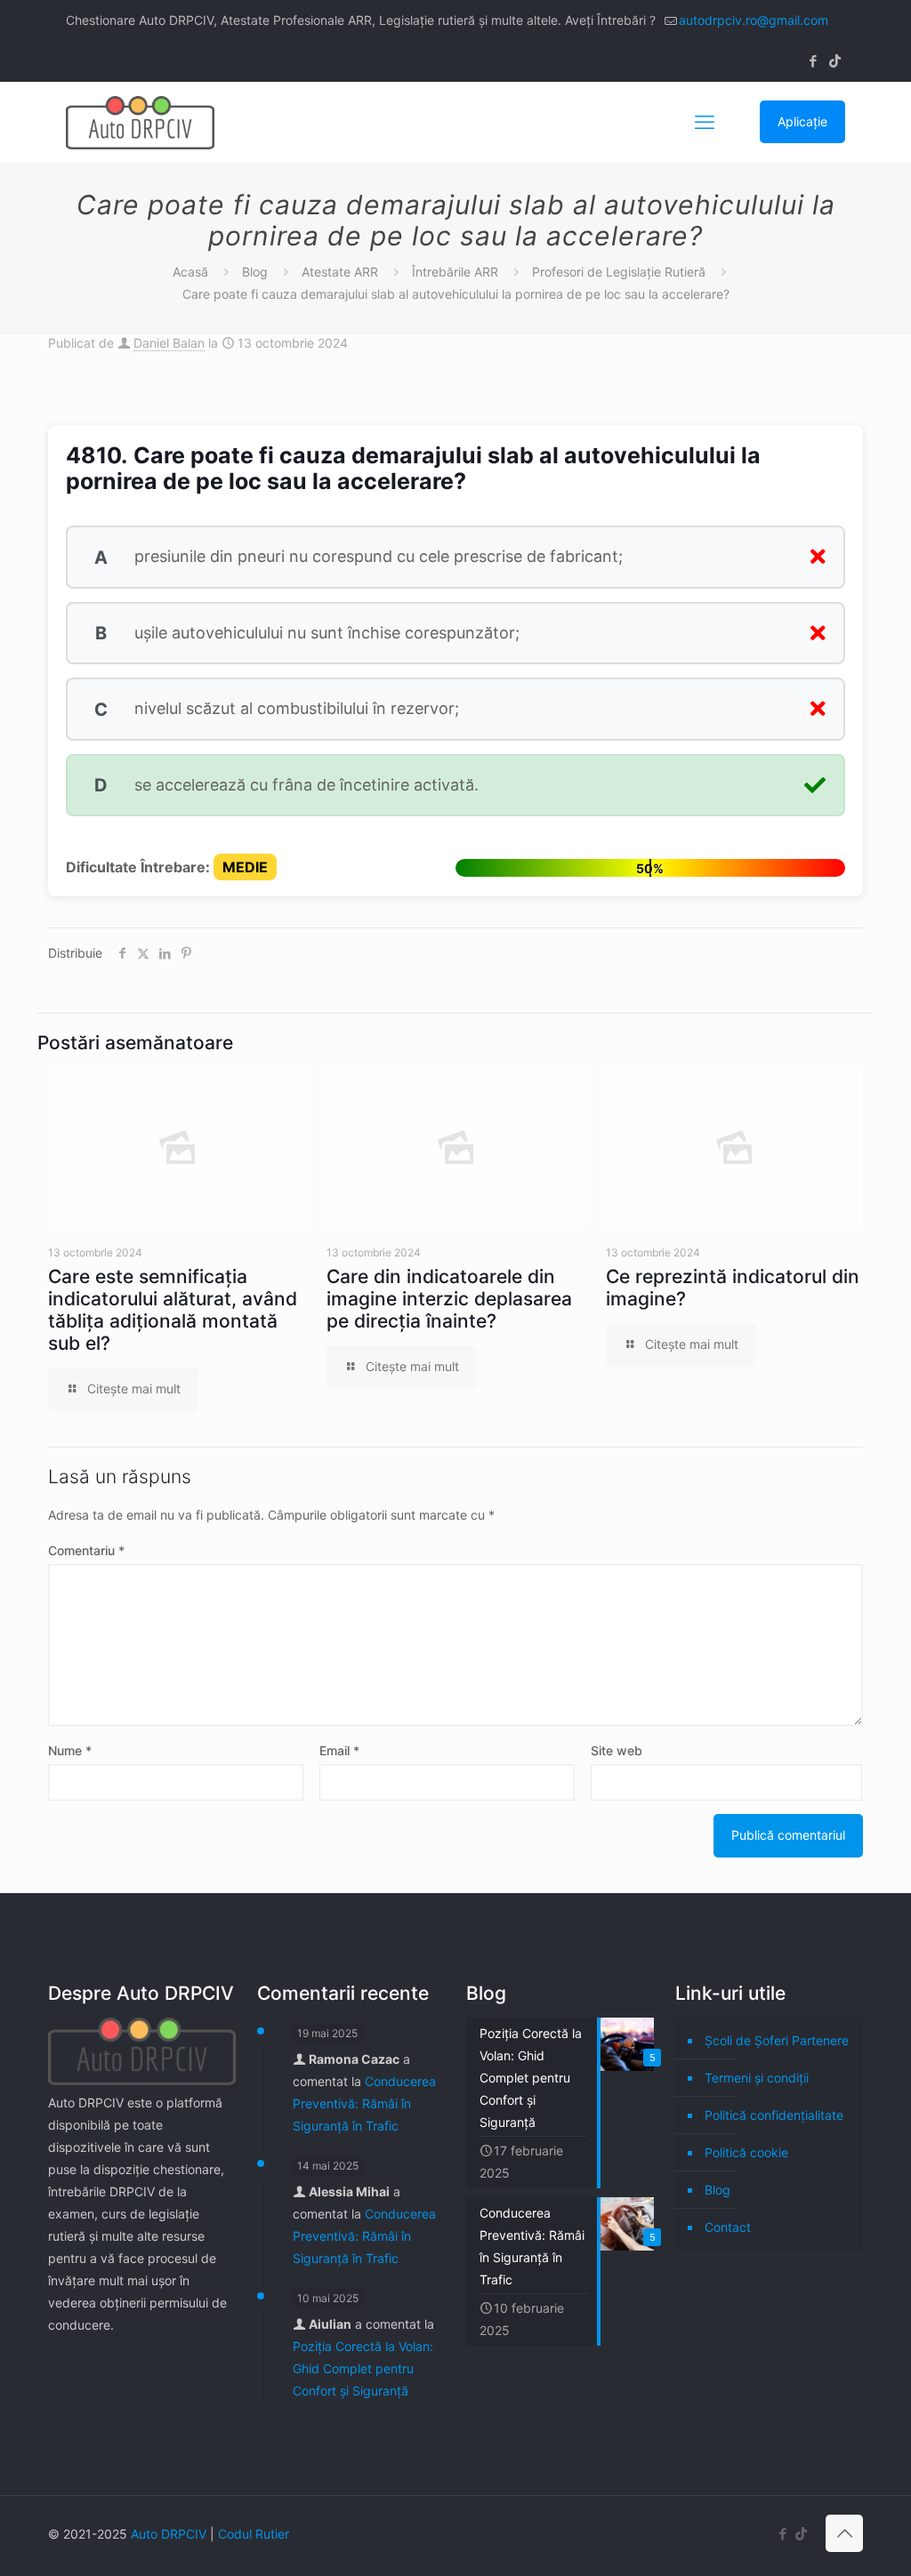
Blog (255, 272)
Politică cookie (746, 2152)
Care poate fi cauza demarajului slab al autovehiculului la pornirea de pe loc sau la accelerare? (456, 294)
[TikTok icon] (835, 61)
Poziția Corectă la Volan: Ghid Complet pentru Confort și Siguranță (363, 2368)
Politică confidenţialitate (774, 2115)
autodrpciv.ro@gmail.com (754, 20)
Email (339, 1750)
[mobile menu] (705, 122)
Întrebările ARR (455, 272)
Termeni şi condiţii (757, 2078)
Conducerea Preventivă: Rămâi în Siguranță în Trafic (364, 2103)
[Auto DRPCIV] (140, 122)
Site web (617, 1750)
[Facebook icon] (813, 61)
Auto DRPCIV (169, 2534)
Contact (728, 2227)
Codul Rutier (254, 2534)
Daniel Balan (169, 343)
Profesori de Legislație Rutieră (619, 272)
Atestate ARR (340, 272)
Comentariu (86, 1550)
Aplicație (802, 121)
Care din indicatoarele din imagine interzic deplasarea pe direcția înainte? (449, 1299)
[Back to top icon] (844, 2533)
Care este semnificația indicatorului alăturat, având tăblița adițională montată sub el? (173, 1310)
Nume (70, 1750)
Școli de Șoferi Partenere (777, 2040)
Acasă (190, 272)
